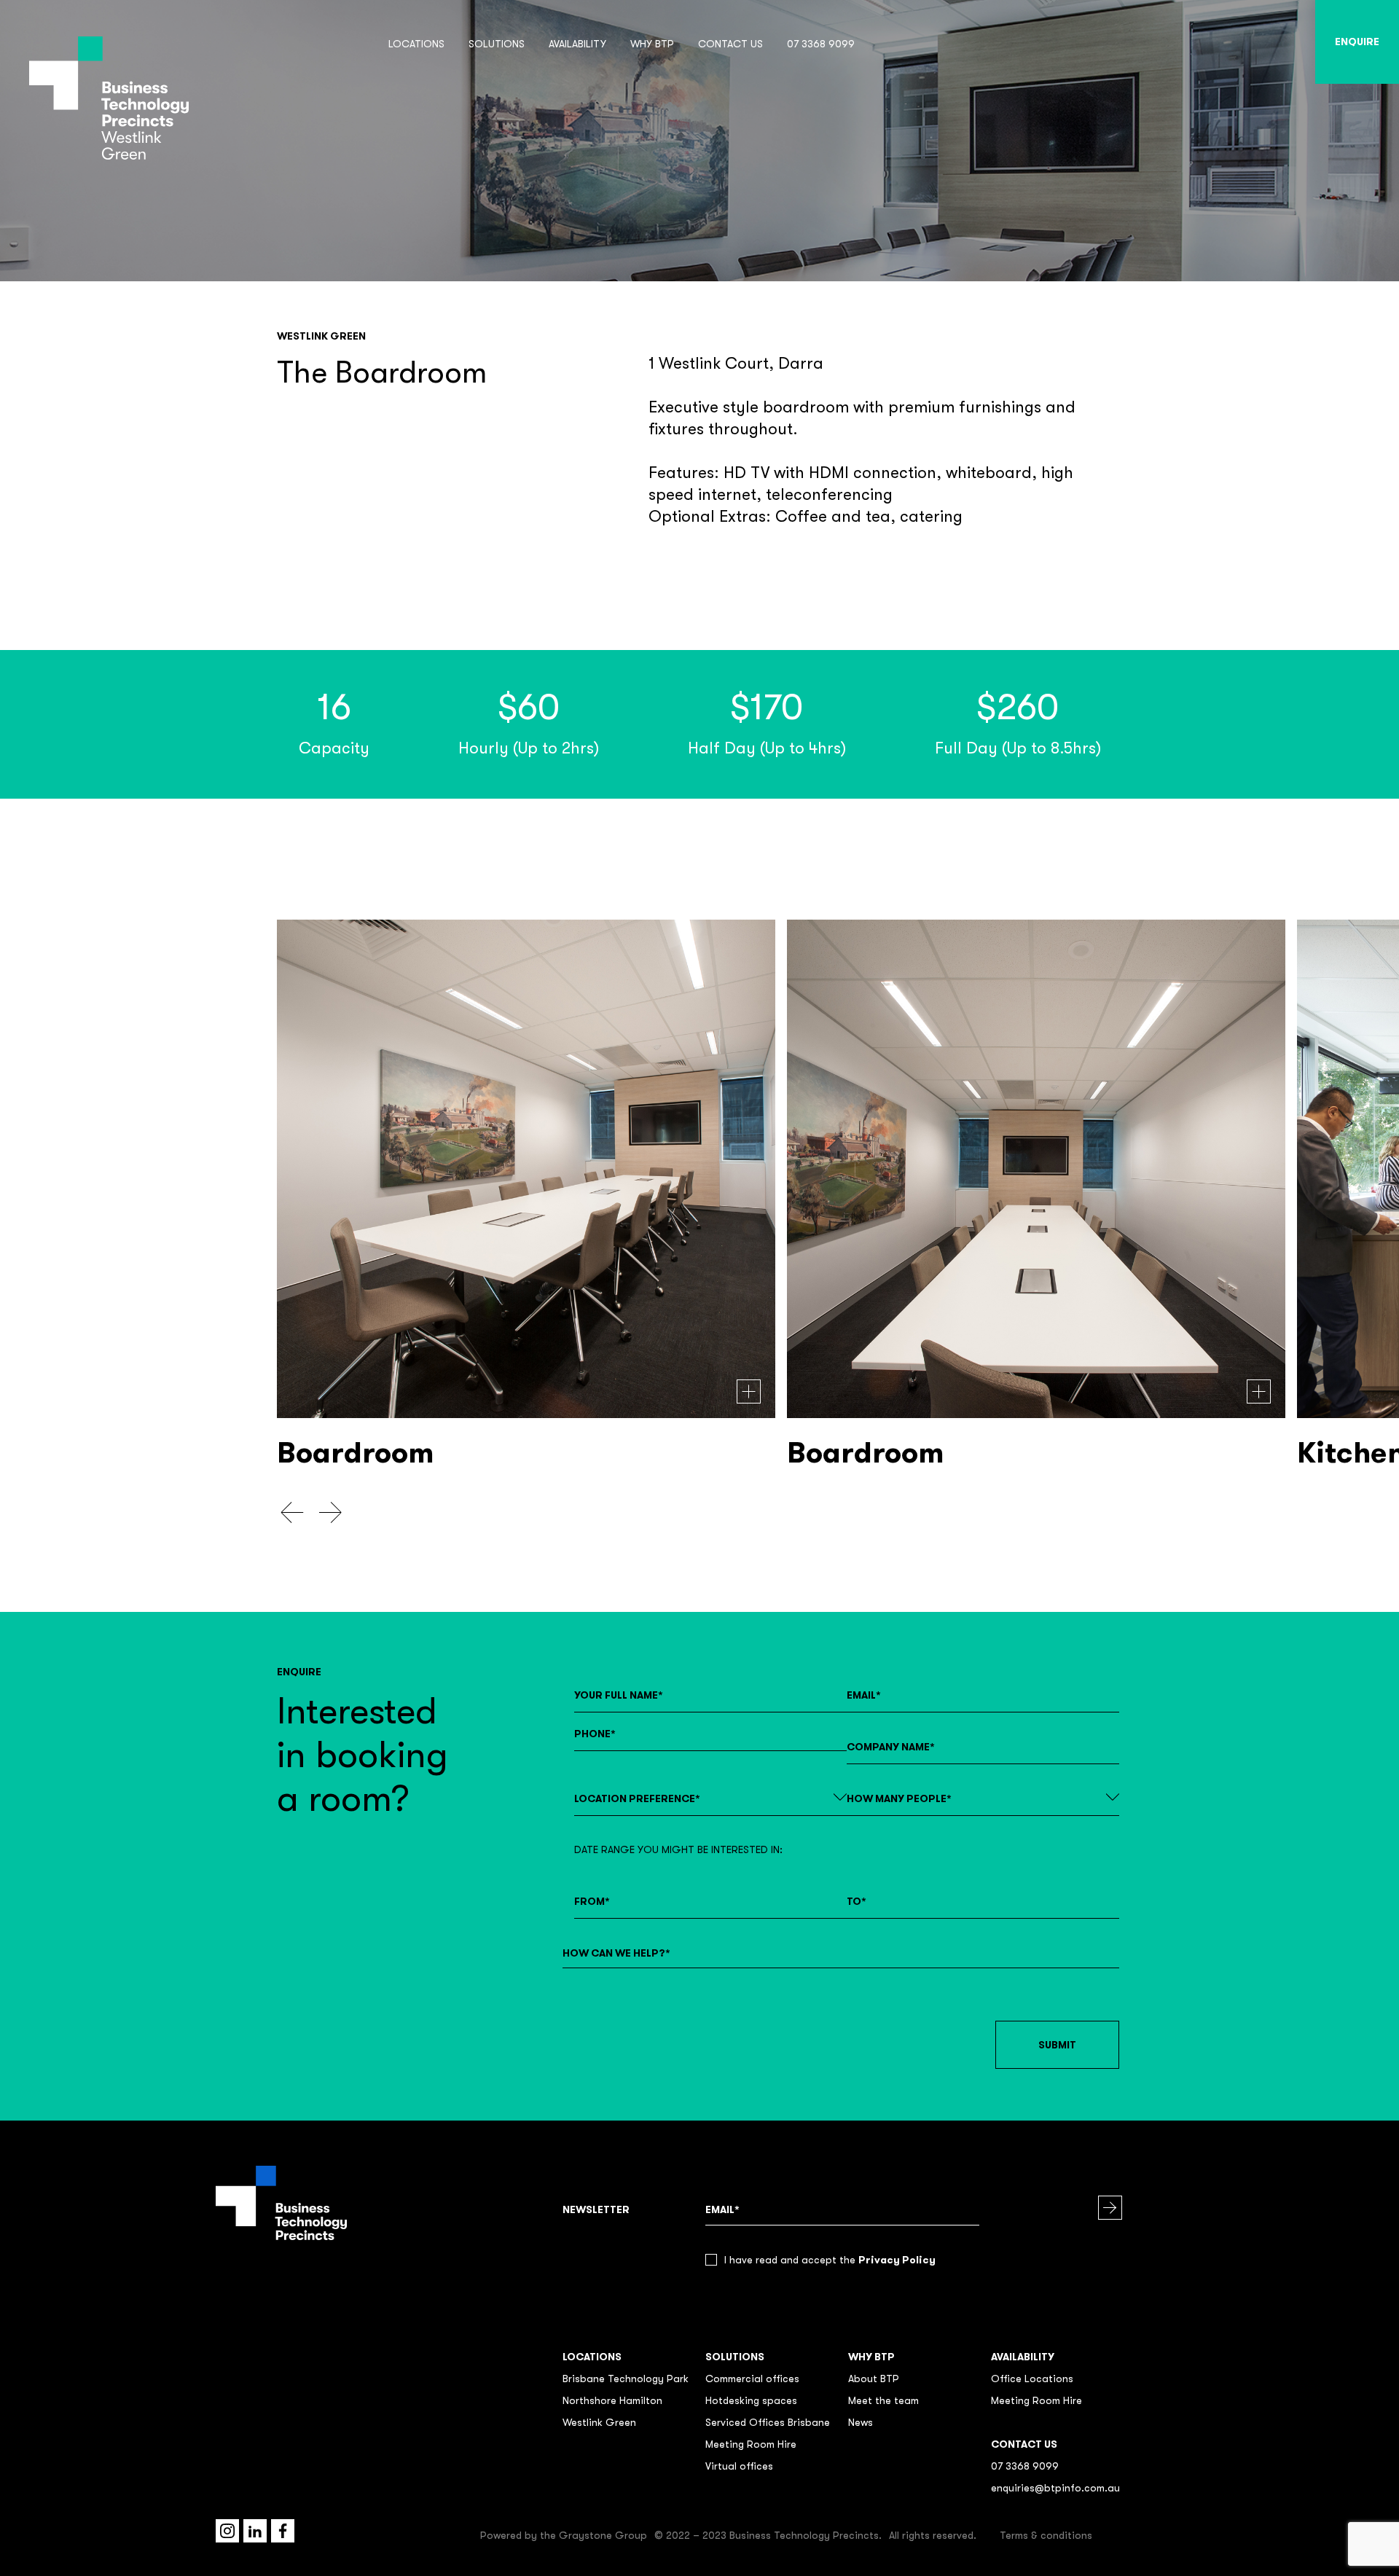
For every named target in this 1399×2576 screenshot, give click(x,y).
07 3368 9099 (821, 44)
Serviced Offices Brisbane (768, 2422)
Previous (293, 1513)
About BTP (874, 2379)
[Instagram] (227, 2531)
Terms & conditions (1046, 2535)
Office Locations (1032, 2379)
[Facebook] (283, 2531)
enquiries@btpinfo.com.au (1055, 2488)
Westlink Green (599, 2422)
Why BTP (652, 44)
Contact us (730, 44)
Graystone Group (603, 2535)
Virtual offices (739, 2466)
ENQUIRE (1357, 42)
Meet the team (883, 2400)
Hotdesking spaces (751, 2400)
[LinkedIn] (255, 2531)
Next (330, 1513)
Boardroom (355, 1453)
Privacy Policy (897, 2260)
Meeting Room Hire (751, 2444)
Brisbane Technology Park (626, 2379)
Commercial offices (752, 2379)
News (861, 2422)
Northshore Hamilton (612, 2400)
